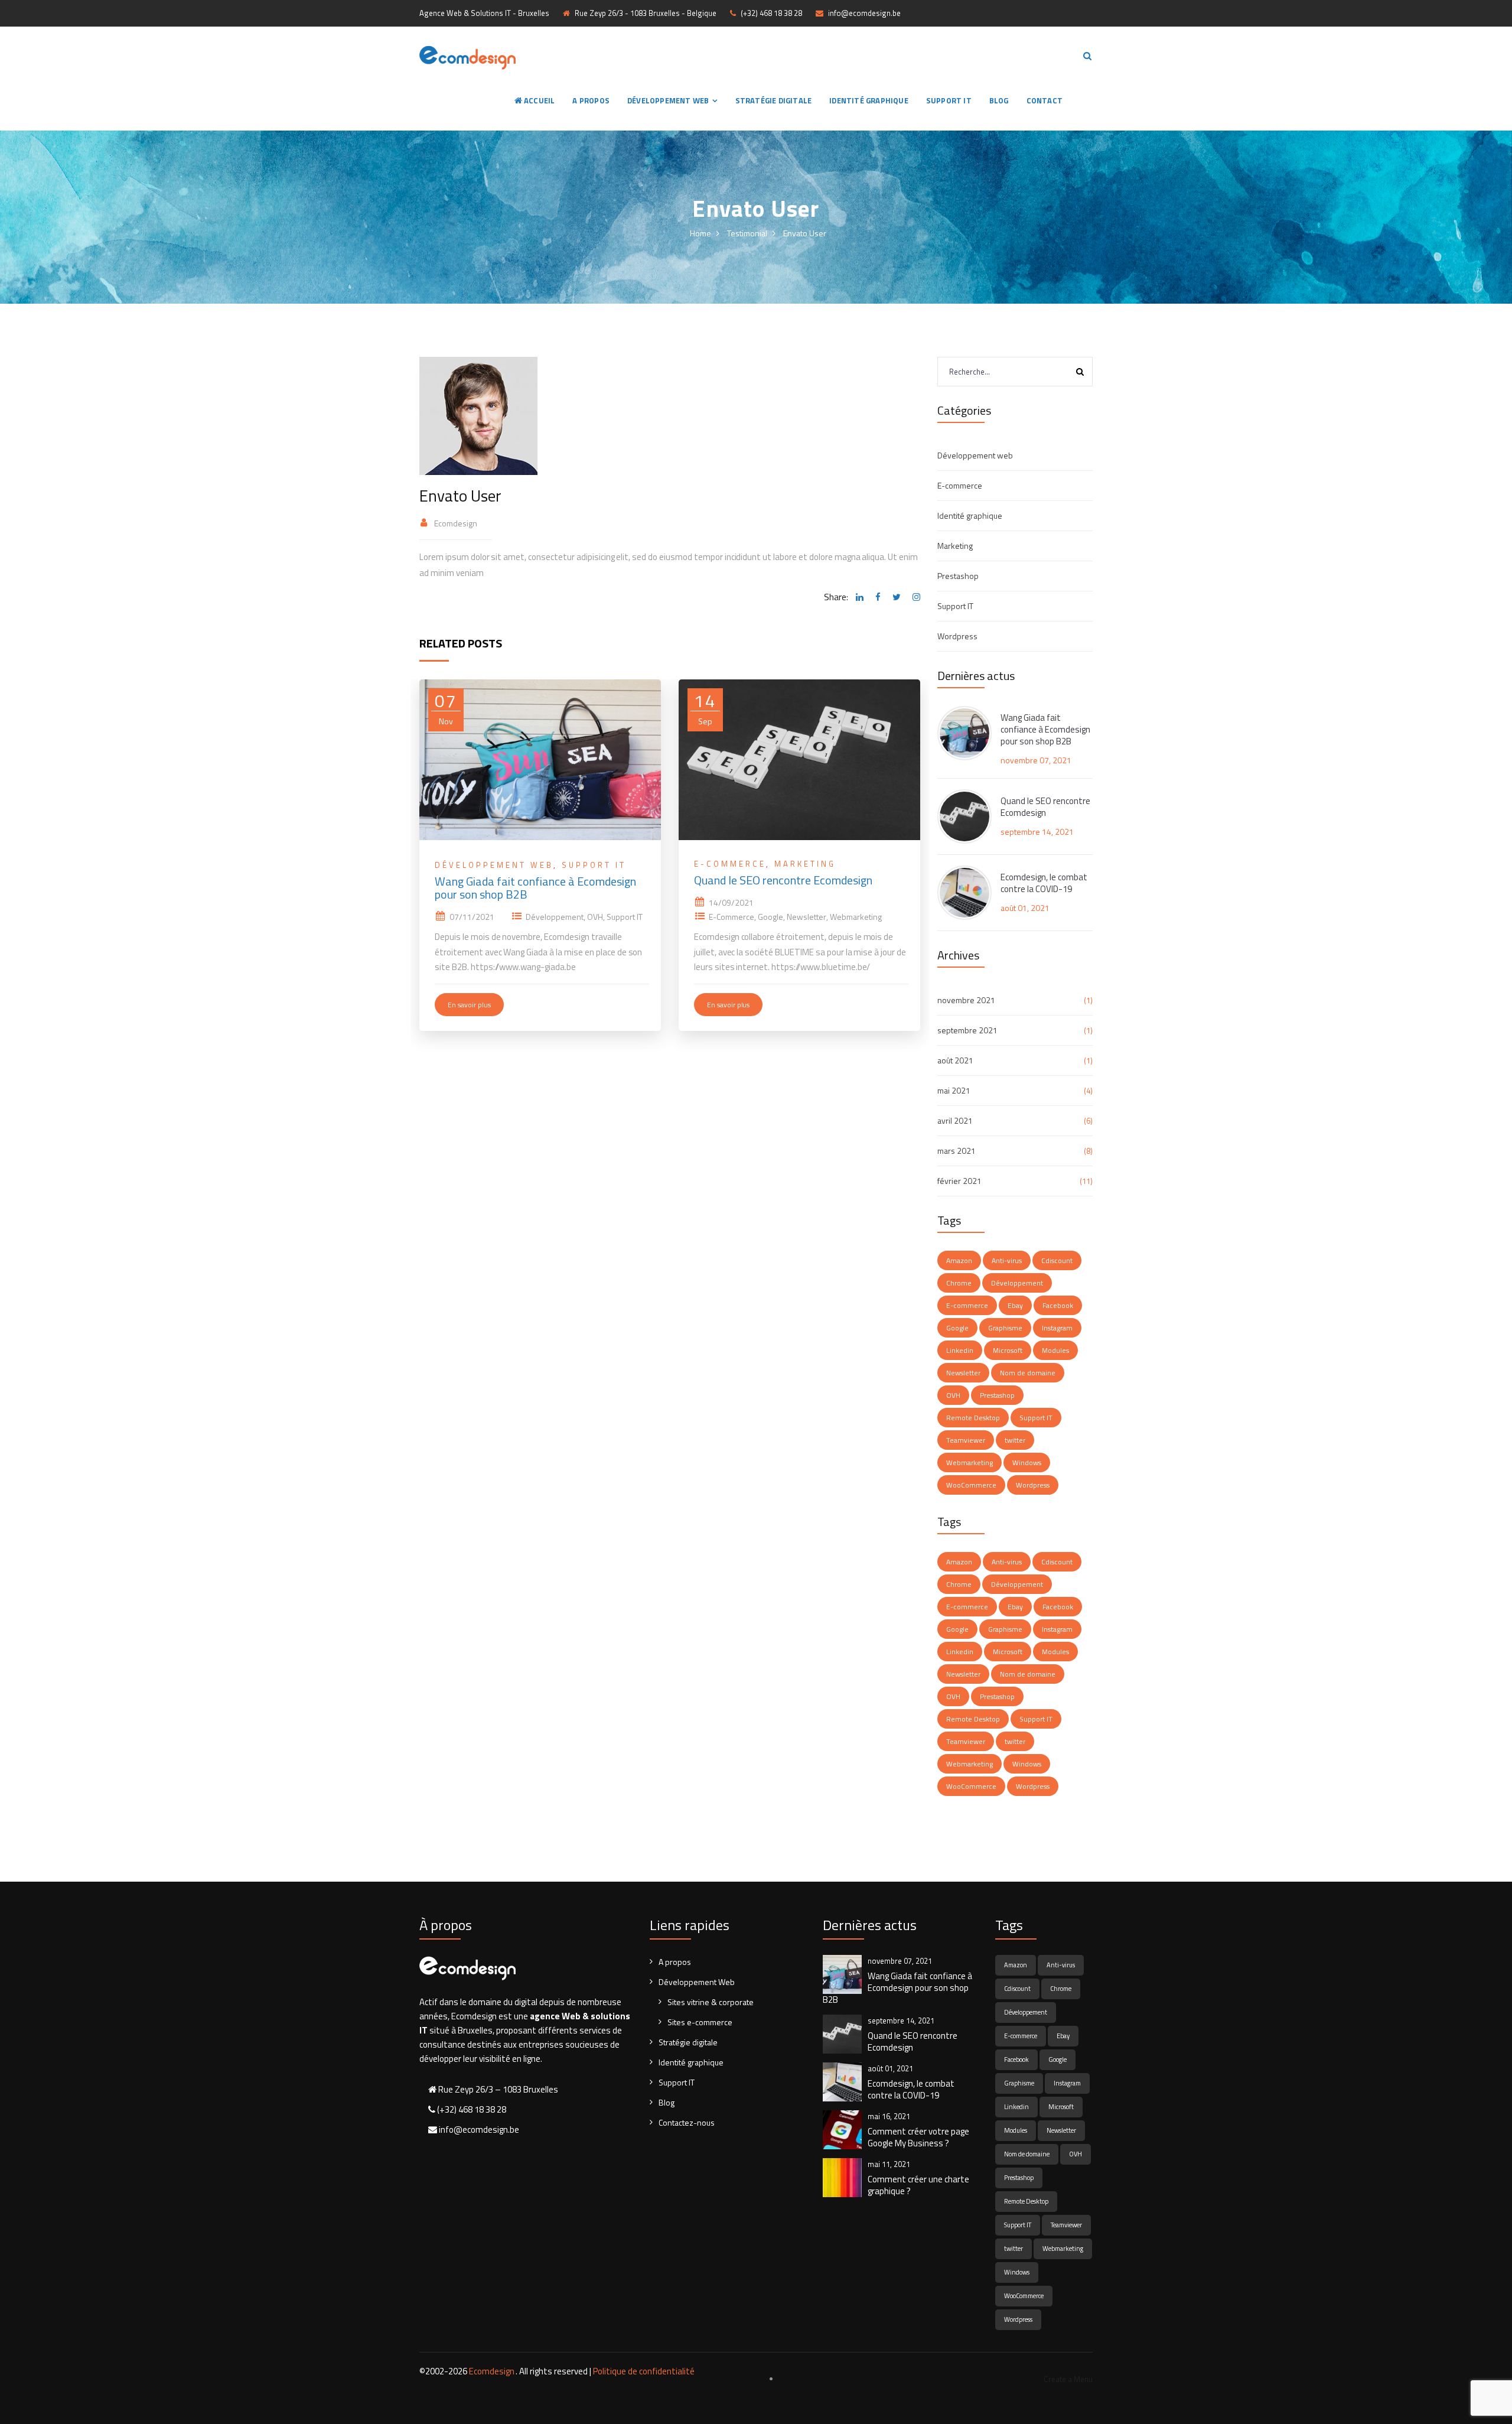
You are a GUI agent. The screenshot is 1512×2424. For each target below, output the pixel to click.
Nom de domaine (1028, 1373)
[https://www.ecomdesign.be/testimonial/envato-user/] (915, 597)
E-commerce (730, 864)
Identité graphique (869, 100)
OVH (595, 917)
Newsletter (806, 917)
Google (770, 917)
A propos (591, 100)
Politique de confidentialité (644, 2371)
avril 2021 (955, 1120)
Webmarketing (856, 917)
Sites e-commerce (700, 2022)
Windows (1027, 1462)
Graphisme (1005, 1328)
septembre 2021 (967, 1030)
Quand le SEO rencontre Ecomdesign (783, 880)
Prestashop (958, 576)
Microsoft (1008, 1350)
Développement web (494, 865)
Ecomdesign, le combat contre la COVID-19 (1044, 883)
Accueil (539, 100)
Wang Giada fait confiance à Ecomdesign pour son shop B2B (535, 888)
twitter (1015, 1440)
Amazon (959, 1260)
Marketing (805, 864)
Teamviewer (966, 1440)
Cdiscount (1057, 1260)
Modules (1055, 1350)
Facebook (1058, 1305)
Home (700, 233)
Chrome (959, 1283)
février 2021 (959, 1181)
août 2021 (955, 1060)
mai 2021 (954, 1090)
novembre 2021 (966, 1000)
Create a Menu (1068, 2379)
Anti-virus (1007, 1260)
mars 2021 (957, 1151)
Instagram (1057, 1328)
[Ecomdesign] (467, 56)
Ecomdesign (492, 2371)
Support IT (949, 100)
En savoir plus (469, 1005)
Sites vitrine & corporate (711, 2002)
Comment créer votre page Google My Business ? (918, 2137)
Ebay (1015, 1305)
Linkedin (960, 1350)
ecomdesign (456, 523)
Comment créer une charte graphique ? (918, 2185)
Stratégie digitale (774, 100)
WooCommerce (971, 1485)
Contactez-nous (687, 2122)
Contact (1045, 100)
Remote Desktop (973, 1418)
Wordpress (957, 636)
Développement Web (668, 100)
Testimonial (747, 233)
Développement (555, 917)
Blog (999, 100)
